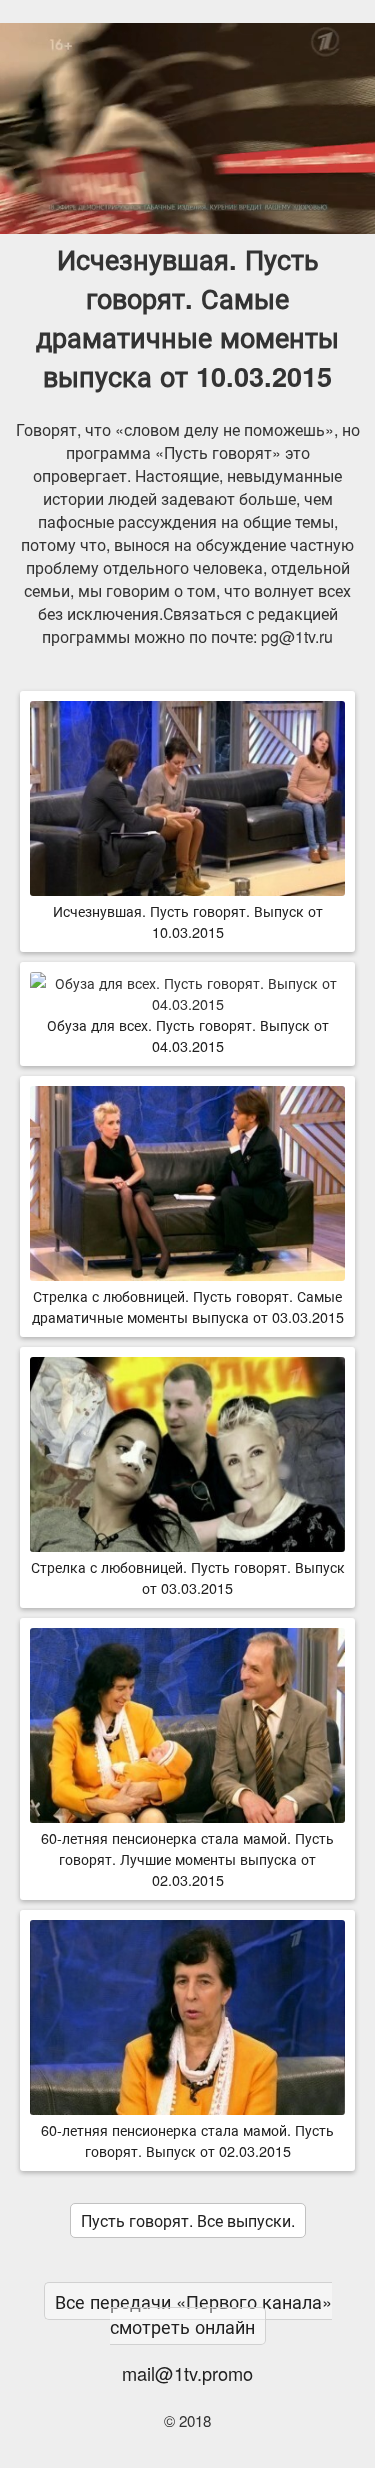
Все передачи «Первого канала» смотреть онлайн (193, 2313)
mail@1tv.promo (187, 2373)
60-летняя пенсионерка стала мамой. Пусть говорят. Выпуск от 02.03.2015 (187, 2140)
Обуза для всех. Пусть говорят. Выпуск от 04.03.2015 (188, 1035)
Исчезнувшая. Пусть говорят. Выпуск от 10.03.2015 (188, 921)
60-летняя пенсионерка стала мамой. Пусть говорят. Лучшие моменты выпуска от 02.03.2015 (187, 1858)
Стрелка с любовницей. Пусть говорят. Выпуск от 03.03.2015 (188, 1577)
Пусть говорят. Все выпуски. (188, 2220)
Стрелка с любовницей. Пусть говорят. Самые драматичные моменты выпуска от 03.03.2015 (188, 1306)
